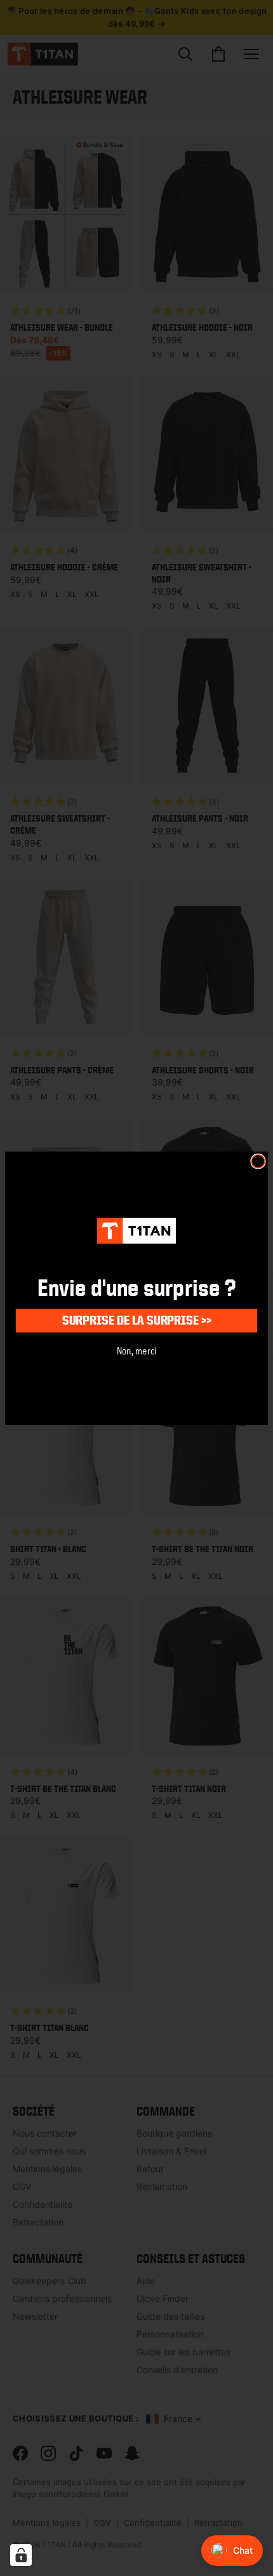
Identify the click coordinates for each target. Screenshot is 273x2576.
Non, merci (137, 1350)
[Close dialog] (258, 1161)
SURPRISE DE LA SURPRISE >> (136, 1320)
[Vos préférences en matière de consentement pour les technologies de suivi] (21, 2555)
